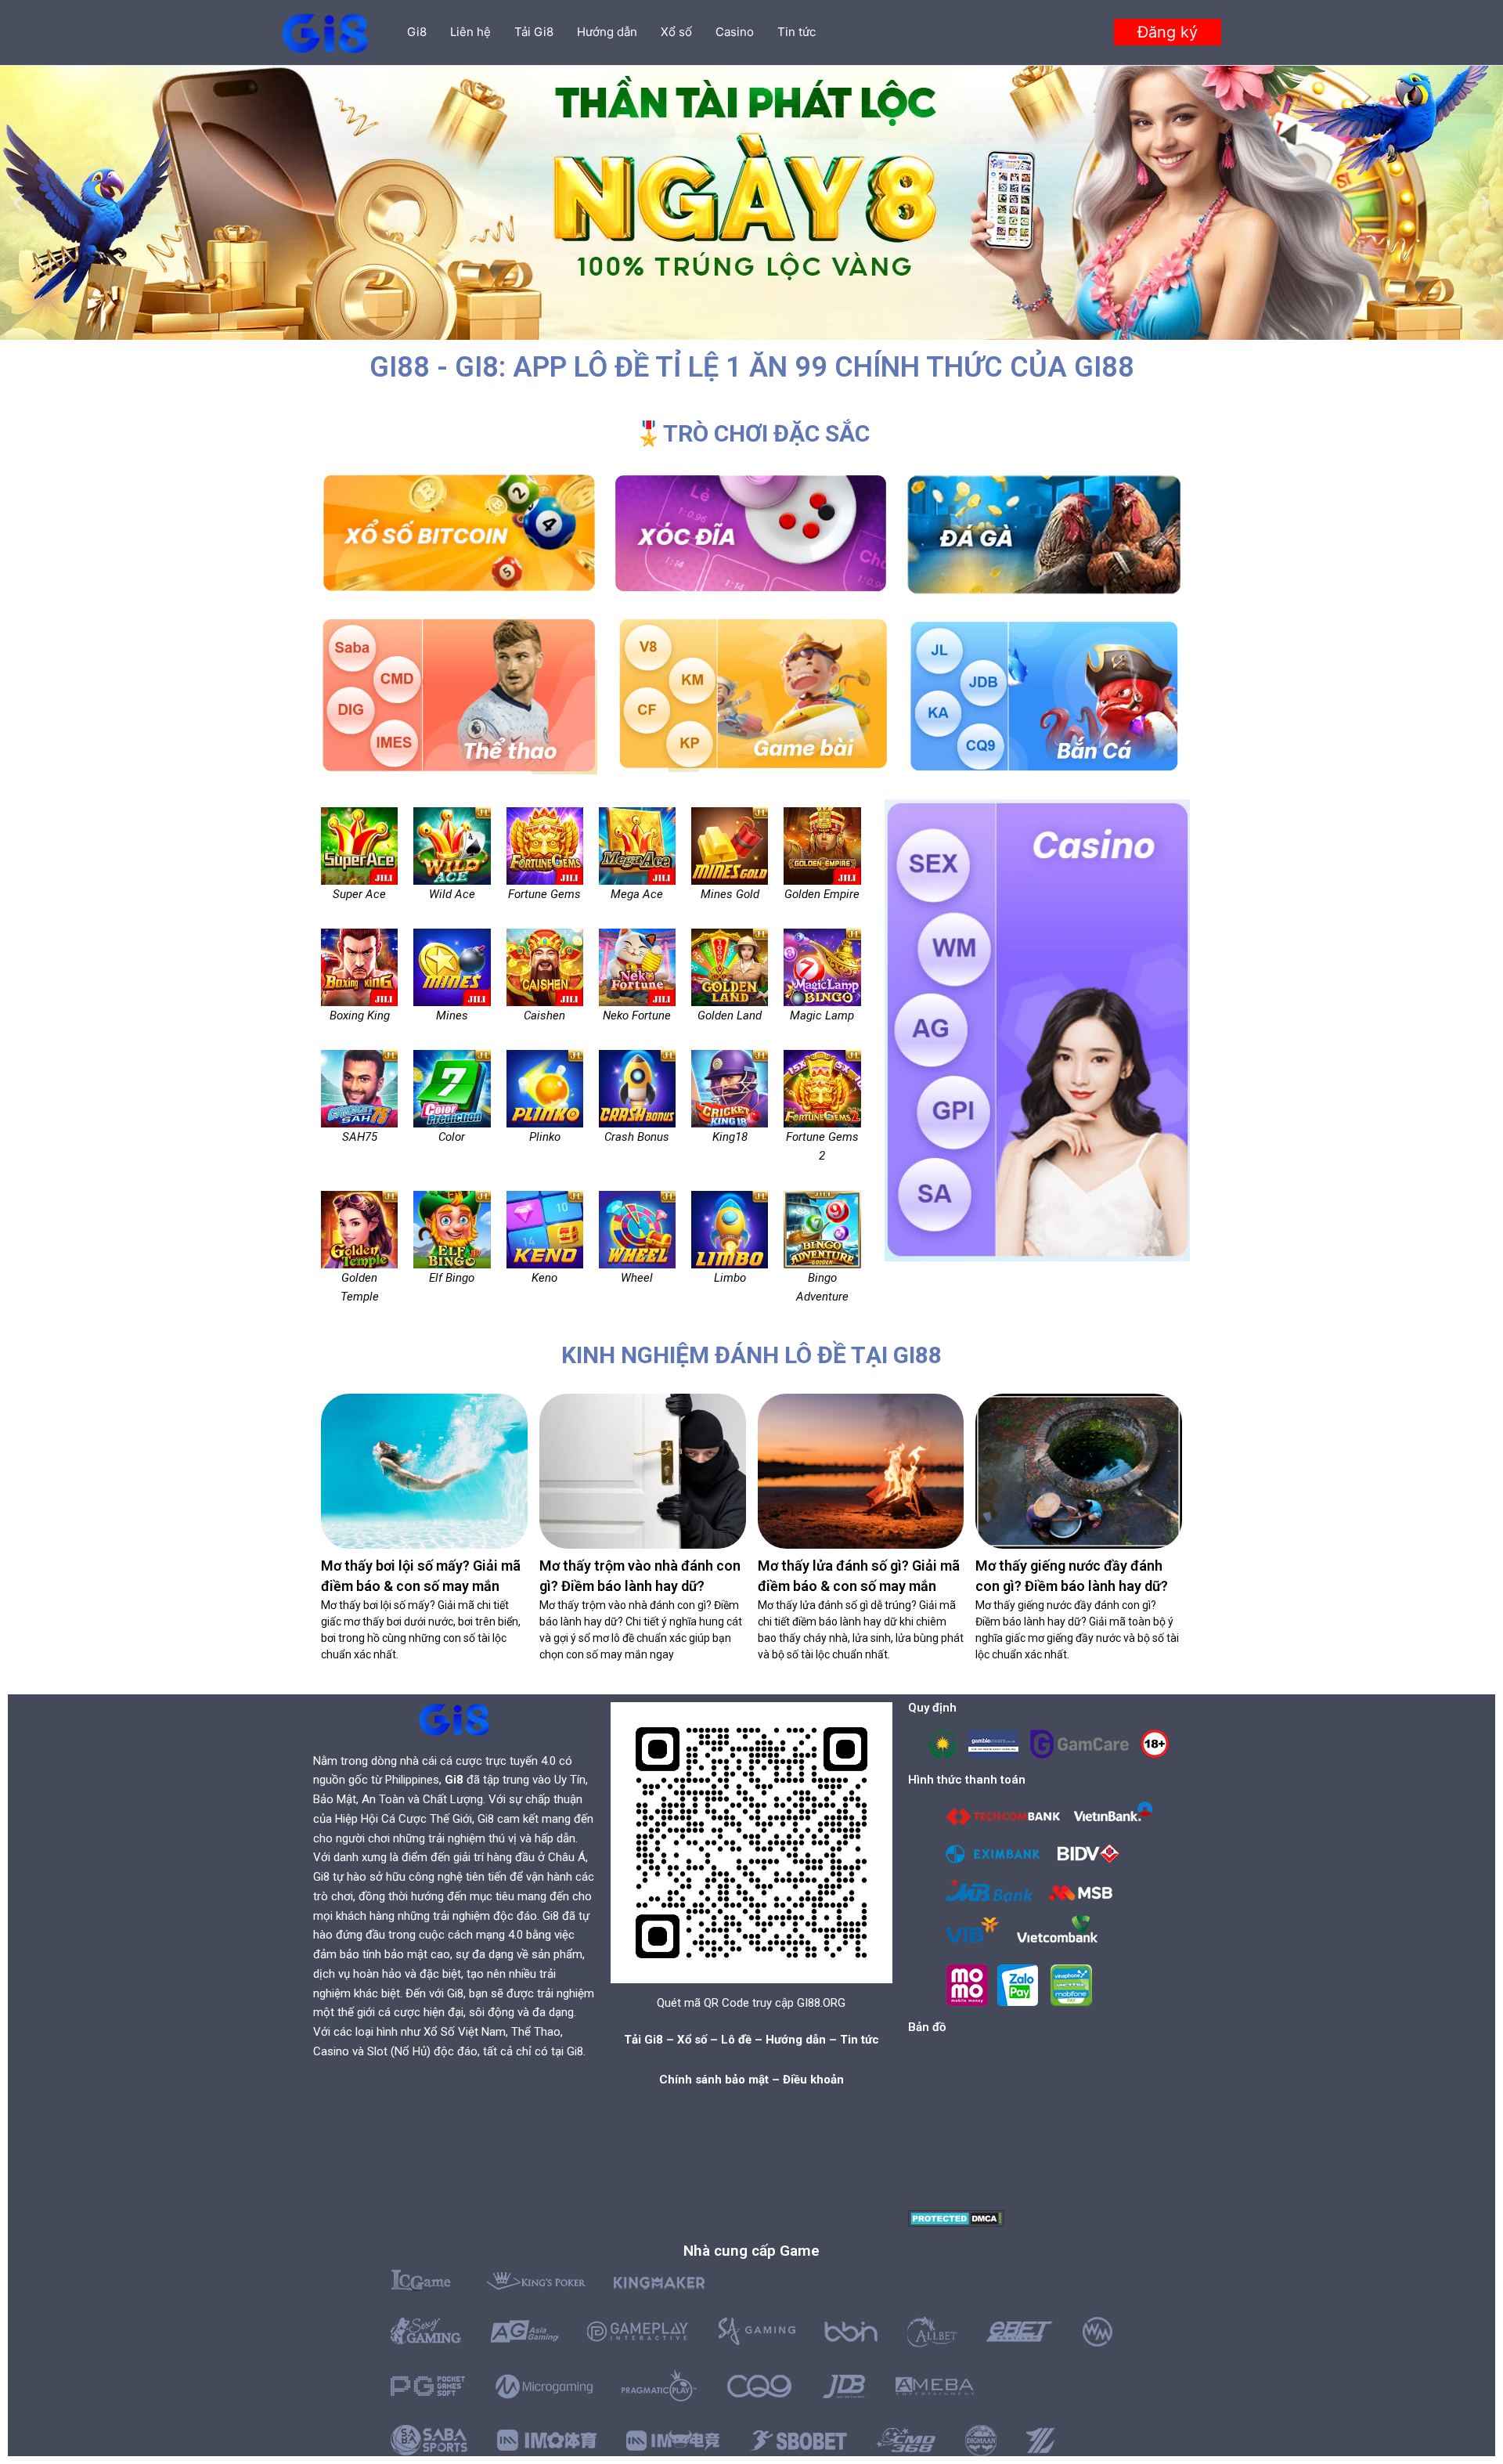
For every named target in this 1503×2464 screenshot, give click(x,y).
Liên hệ (470, 32)
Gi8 (417, 32)
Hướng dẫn (607, 32)
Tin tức (797, 32)
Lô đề (736, 2040)
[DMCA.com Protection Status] (956, 2218)
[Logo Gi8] (454, 1719)
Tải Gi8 (534, 32)
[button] (1168, 32)
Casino (735, 32)
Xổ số (676, 32)
